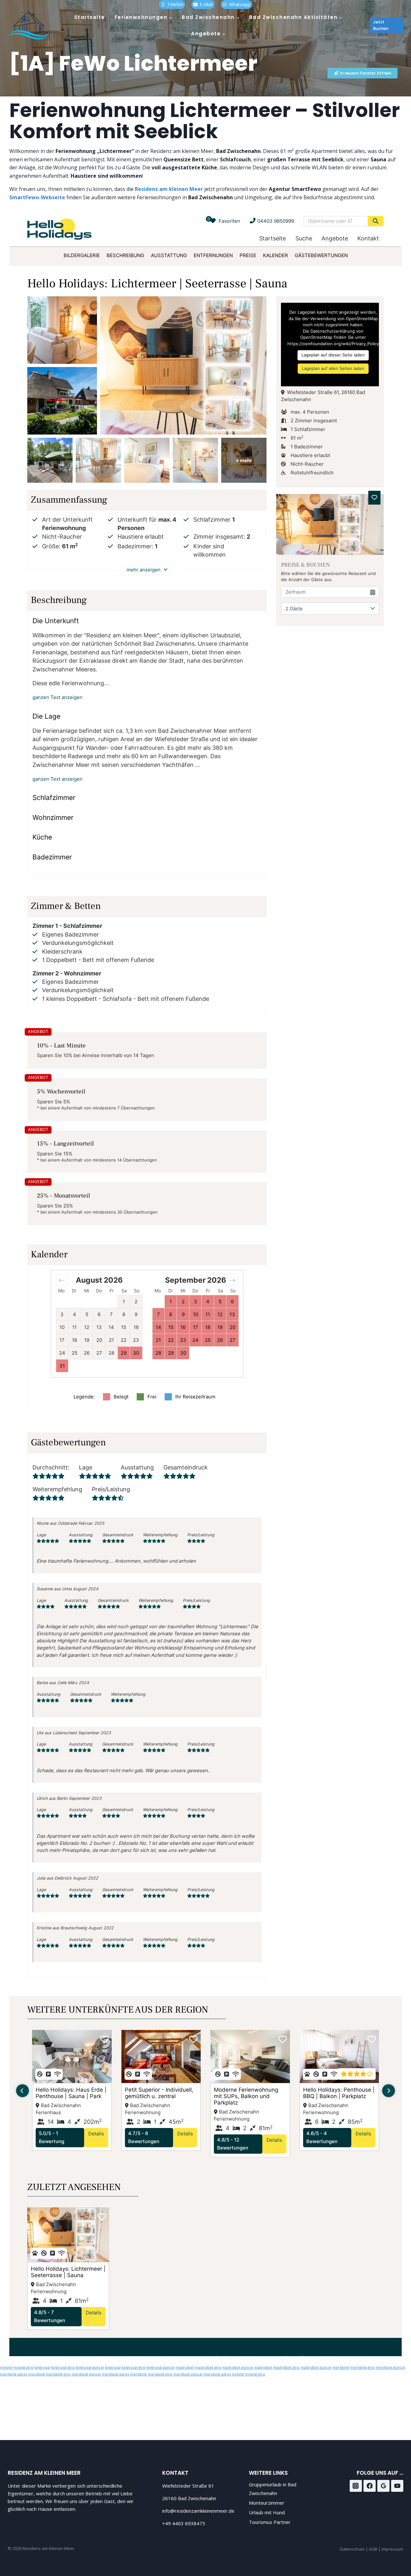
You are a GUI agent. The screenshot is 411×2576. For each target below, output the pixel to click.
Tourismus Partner (270, 2522)
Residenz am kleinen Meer (169, 189)
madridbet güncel (238, 2367)
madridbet (185, 2367)
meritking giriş (362, 2367)
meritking (341, 2367)
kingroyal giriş (63, 2367)
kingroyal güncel (90, 2367)
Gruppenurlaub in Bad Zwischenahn (273, 2489)
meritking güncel (390, 2367)
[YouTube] (397, 2486)
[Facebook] (370, 2486)
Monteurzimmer (267, 2503)
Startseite (90, 17)
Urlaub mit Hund (267, 2512)
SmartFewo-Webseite (37, 197)
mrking (6, 2367)
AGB (373, 2549)
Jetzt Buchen (381, 25)
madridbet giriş (208, 2367)
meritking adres (14, 2374)
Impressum (392, 2549)
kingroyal (42, 2367)
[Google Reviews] (383, 2486)
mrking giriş (23, 2367)
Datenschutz (353, 2549)
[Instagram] (356, 2486)
